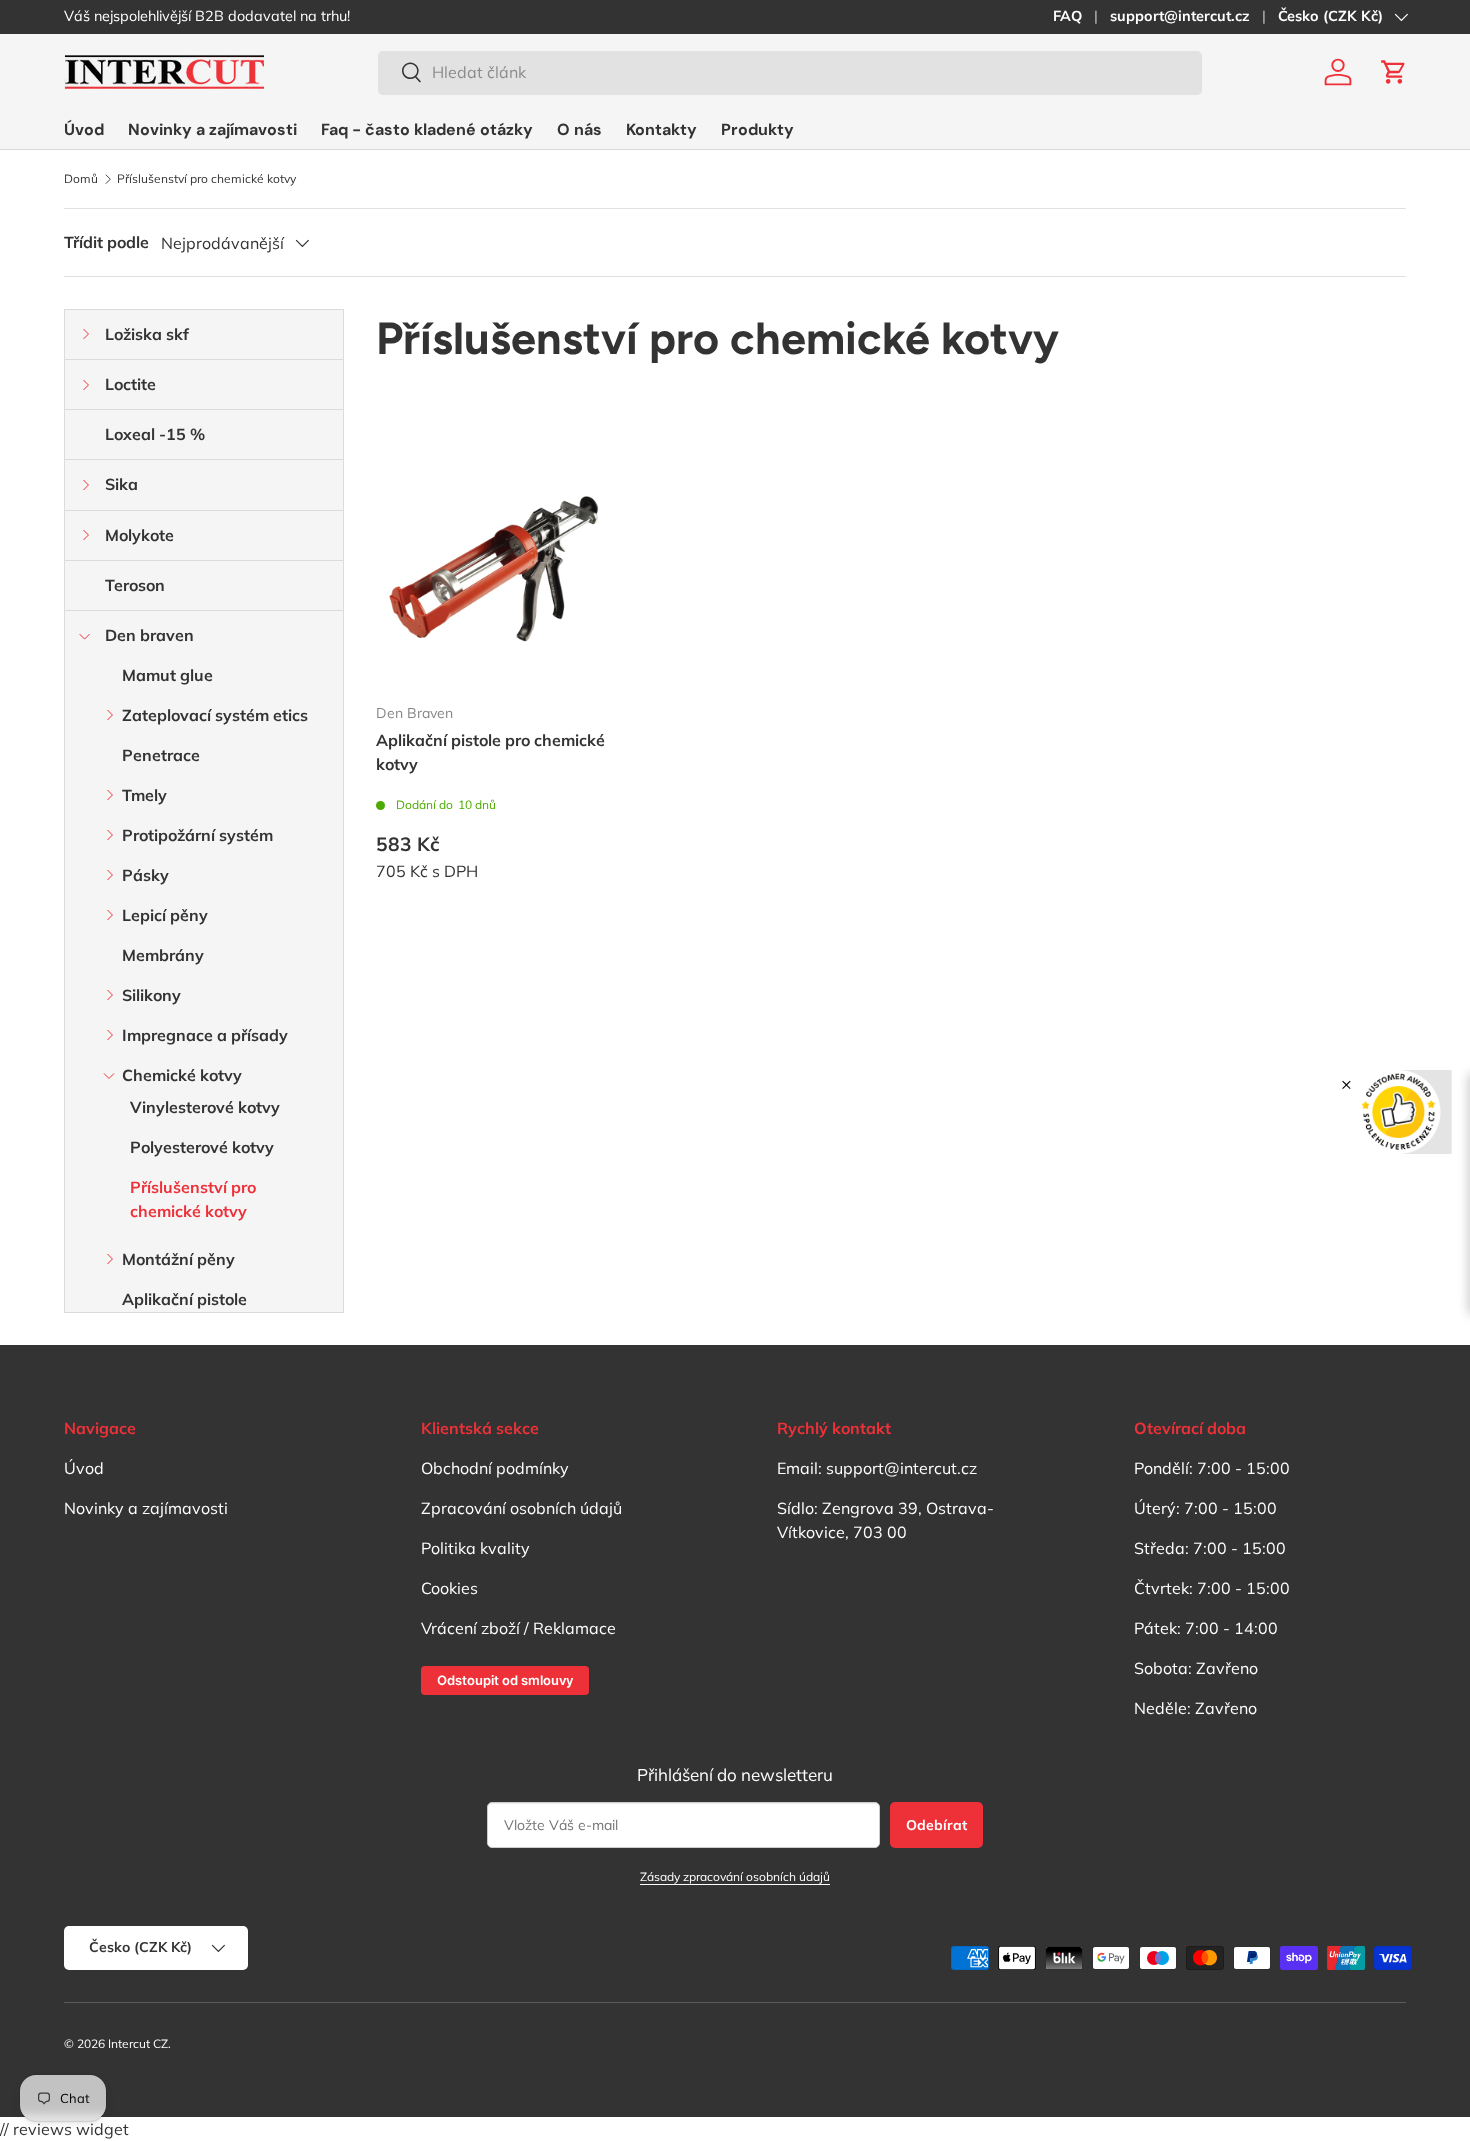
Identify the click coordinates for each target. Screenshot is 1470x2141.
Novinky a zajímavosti (212, 129)
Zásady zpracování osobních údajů (735, 1876)
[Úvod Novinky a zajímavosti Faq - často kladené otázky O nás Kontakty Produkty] (429, 129)
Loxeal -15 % (155, 434)
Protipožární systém (197, 835)
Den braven (149, 635)
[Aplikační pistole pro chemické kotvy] (493, 571)
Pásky (145, 875)
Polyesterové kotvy (202, 1147)
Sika (121, 484)
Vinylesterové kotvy (205, 1107)
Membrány (163, 955)
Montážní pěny (178, 1259)
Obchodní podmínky (495, 1468)
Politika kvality (475, 1548)
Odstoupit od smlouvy (505, 1680)
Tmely (144, 795)
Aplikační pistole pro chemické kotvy (490, 752)
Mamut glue (167, 675)
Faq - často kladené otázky (427, 129)
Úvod (84, 129)
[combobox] (790, 72)
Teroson (135, 585)
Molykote (139, 535)
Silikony (151, 995)
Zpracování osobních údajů (521, 1508)
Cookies (449, 1588)
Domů (81, 179)
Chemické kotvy (182, 1075)
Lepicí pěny (165, 915)
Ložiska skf (147, 334)
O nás (579, 129)
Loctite (130, 384)
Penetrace (161, 755)
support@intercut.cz (1180, 16)
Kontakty (661, 129)
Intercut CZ (138, 2043)
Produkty (757, 129)
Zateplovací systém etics (215, 715)
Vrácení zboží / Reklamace (518, 1628)
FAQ (1067, 16)
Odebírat (936, 1825)
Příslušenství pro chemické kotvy (206, 179)
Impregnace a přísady (205, 1035)
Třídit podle (106, 242)
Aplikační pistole (184, 1299)
